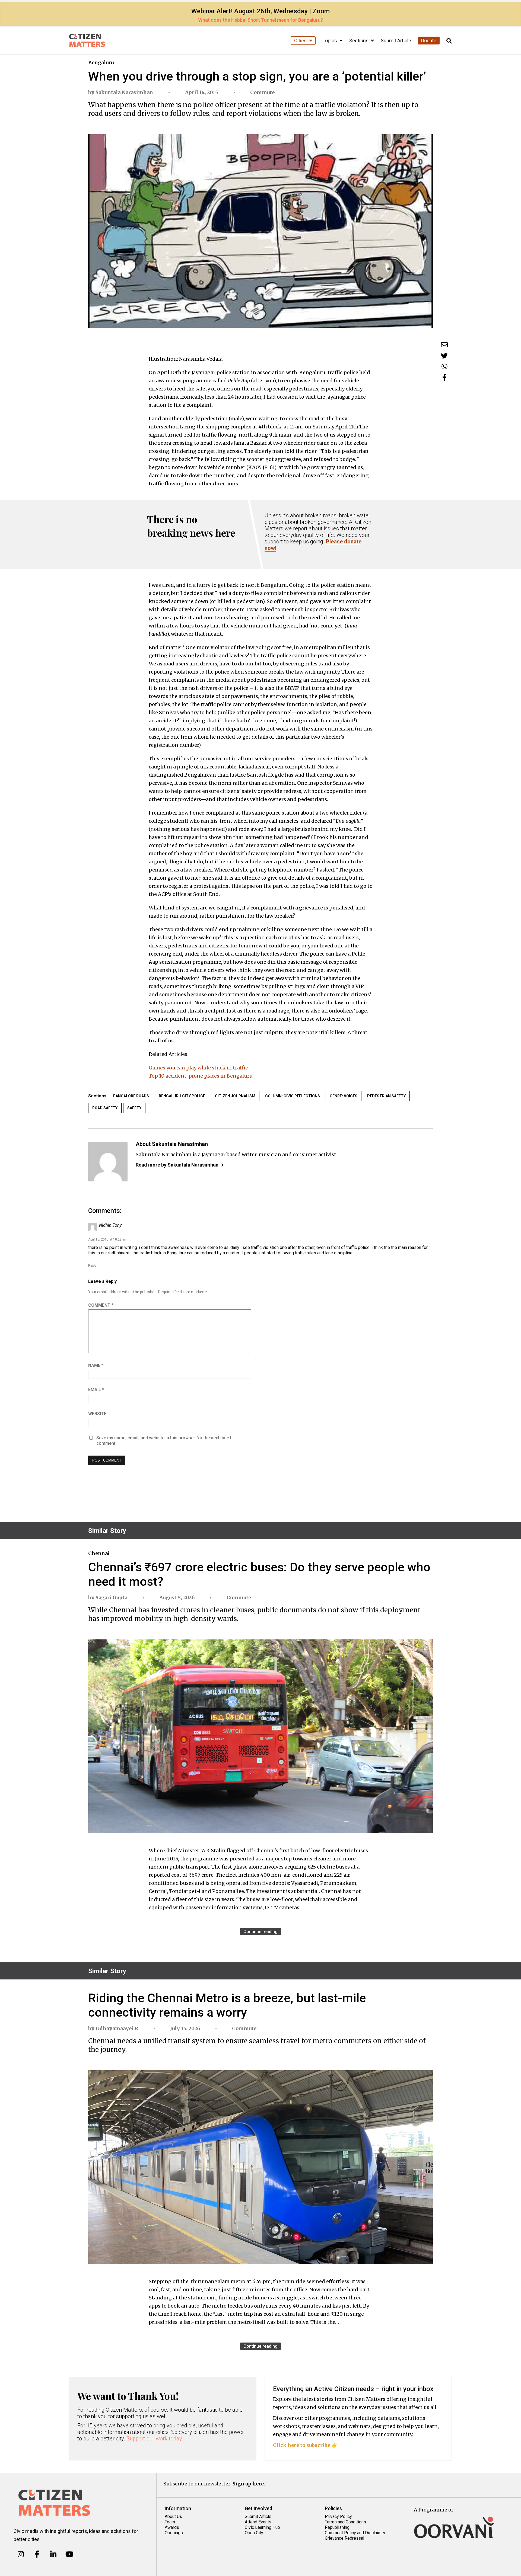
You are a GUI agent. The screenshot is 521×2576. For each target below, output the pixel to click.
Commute (262, 92)
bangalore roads (131, 1096)
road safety (105, 1108)
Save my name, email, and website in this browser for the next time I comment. (164, 1441)
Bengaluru (101, 63)
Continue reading (260, 1932)
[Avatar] (108, 1162)
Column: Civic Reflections (293, 1096)
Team (170, 2522)
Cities (301, 41)
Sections (359, 41)
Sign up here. (249, 2484)
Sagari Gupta (111, 1598)
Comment (101, 1305)
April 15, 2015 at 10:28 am (108, 1239)
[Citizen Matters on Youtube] (69, 2554)
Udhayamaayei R (117, 2028)
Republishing (337, 2527)
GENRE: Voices (344, 1096)
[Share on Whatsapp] (444, 366)
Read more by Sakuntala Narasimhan (177, 1165)
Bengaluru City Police (182, 1096)
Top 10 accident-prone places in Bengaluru (201, 1076)
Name (96, 1365)
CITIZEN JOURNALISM (235, 1096)
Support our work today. (155, 2439)
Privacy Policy (338, 2516)
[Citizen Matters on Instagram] (21, 2554)
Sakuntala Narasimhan (124, 92)
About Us (173, 2516)
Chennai (99, 1553)
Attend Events (258, 2522)
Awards (172, 2527)
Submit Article (396, 41)
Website (97, 1414)
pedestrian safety (386, 1096)
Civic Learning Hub (262, 2527)
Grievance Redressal (344, 2538)
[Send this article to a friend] (444, 345)
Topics (330, 41)
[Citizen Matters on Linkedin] (53, 2554)
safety (134, 1108)
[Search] (449, 41)
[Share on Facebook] (444, 377)
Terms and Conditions (345, 2522)
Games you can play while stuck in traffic (198, 1068)
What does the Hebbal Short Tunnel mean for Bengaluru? (260, 20)
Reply (92, 1265)
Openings (174, 2533)
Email (96, 1390)
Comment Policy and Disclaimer (355, 2533)
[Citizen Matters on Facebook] (37, 2554)
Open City (254, 2533)
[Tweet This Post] (444, 356)
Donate (429, 41)
